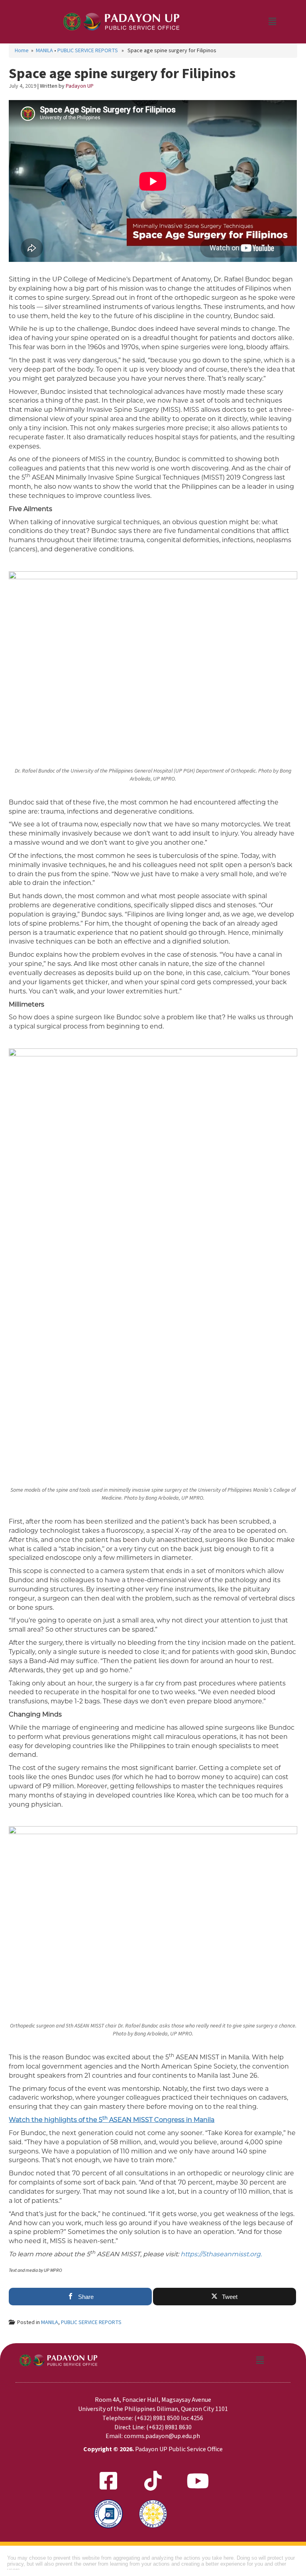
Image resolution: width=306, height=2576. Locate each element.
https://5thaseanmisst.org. (221, 2254)
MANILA (44, 51)
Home (22, 51)
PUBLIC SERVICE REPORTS (88, 51)
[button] (272, 22)
